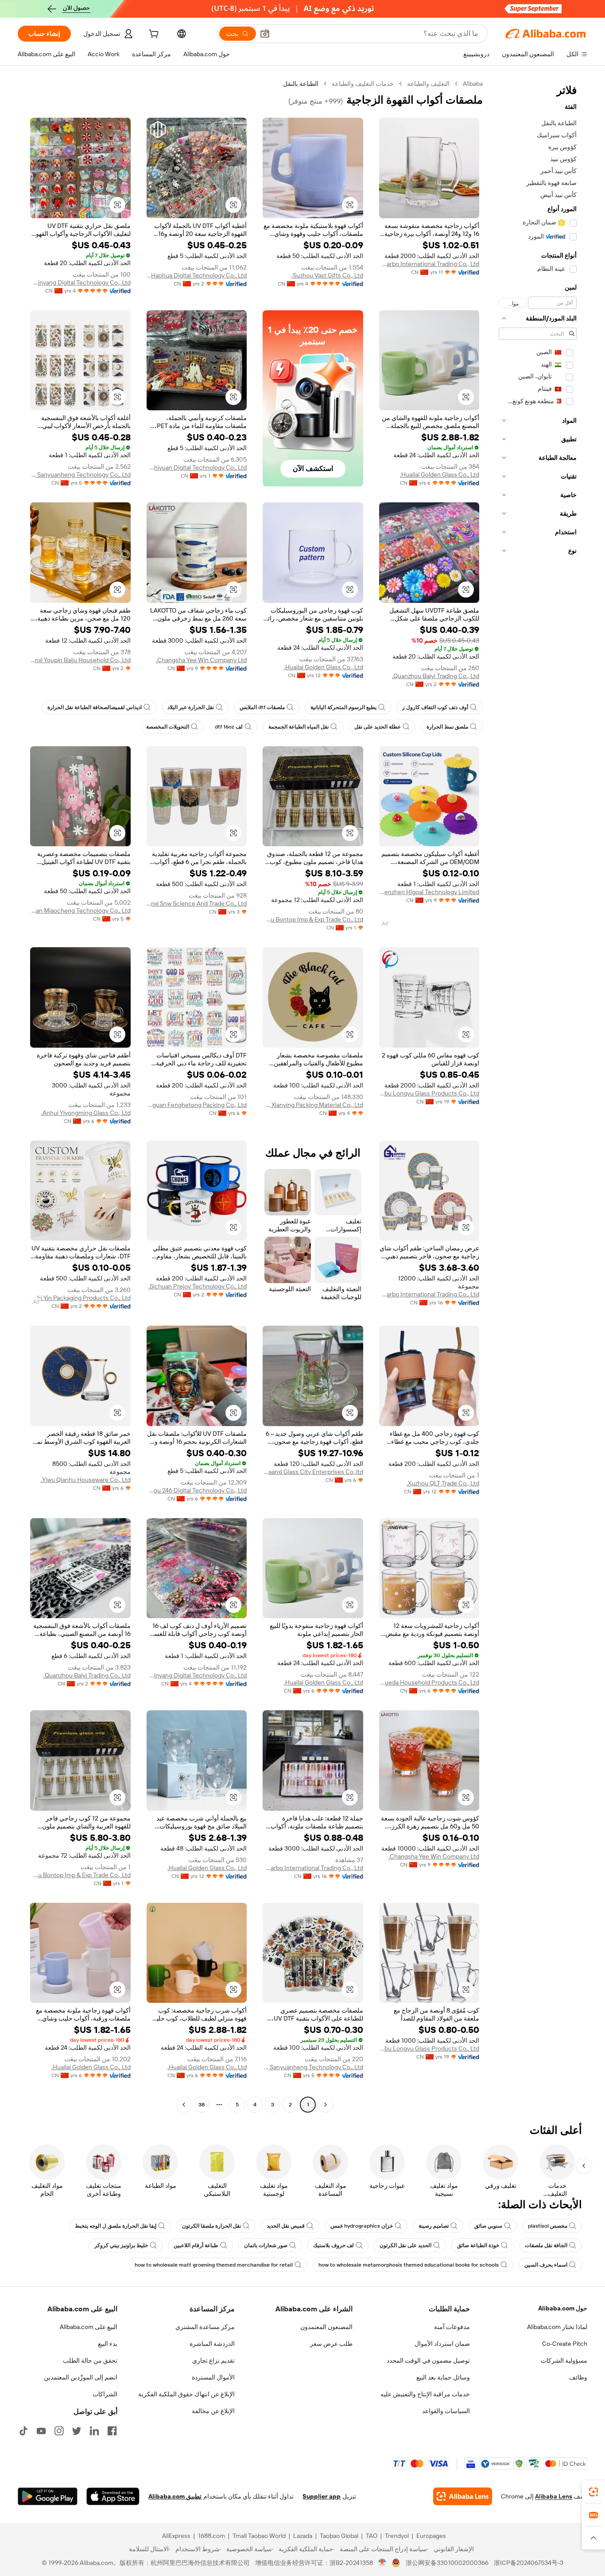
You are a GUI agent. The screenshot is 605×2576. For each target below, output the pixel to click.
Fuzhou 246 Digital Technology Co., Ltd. (197, 1490)
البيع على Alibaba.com (89, 2327)
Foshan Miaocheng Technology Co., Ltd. (80, 910)
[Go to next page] (184, 2105)
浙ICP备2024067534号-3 (529, 2563)
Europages (431, 2536)
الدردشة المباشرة (212, 2344)
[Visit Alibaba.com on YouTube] (41, 2431)
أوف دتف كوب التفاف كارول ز (435, 707)
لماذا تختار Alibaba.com (557, 2327)
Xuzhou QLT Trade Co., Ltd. (443, 1483)
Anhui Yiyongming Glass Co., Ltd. (86, 1113)
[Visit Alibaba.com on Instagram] (59, 2431)
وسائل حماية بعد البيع (443, 2377)
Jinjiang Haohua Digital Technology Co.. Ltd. (197, 275)
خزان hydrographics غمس (362, 2226)
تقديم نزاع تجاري (213, 2360)
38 (202, 2105)
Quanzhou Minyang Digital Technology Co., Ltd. (80, 282)
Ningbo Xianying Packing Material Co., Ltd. (313, 1105)
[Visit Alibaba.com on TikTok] (23, 2431)
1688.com (211, 2536)
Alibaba (473, 84)
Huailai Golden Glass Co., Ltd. (440, 474)
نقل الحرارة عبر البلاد (191, 707)
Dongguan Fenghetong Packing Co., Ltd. (197, 1105)
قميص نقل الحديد (286, 2226)
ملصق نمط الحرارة (447, 727)
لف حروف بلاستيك (334, 2245)
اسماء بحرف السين (546, 2265)
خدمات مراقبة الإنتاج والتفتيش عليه (425, 2394)
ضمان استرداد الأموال (442, 2344)
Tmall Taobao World (259, 2536)
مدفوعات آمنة (452, 2327)
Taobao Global (339, 2536)
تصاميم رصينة (434, 2226)
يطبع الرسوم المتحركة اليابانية (343, 707)
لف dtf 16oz (229, 727)
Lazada (303, 2536)
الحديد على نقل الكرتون (405, 2245)
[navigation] (538, 1095)
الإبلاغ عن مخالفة (213, 2411)
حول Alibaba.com (563, 2308)
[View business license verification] (382, 2563)
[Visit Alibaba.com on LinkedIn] (94, 2431)
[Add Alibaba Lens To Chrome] (463, 2496)
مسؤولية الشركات (564, 2360)
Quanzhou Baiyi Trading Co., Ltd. (436, 676)
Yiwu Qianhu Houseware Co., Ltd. (86, 1480)
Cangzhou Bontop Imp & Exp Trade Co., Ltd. (313, 919)
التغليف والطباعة (428, 84)
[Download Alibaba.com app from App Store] (113, 2496)
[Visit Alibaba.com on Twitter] (77, 2431)
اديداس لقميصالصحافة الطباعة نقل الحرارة (95, 707)
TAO (372, 2536)
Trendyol (397, 2536)
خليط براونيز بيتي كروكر (121, 2245)
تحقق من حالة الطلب (90, 2360)
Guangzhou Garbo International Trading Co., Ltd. (429, 264)
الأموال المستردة (213, 2377)
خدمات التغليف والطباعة (363, 84)
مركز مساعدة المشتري (205, 2327)
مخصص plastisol (548, 2226)
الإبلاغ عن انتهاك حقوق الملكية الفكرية (186, 2394)
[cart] (153, 35)
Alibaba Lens (554, 2496)
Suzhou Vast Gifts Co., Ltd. (327, 275)
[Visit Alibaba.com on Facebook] (112, 2431)
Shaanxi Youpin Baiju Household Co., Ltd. (80, 660)
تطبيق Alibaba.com (175, 2496)
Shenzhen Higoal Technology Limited (429, 892)
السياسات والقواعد (446, 2411)
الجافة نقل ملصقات (546, 2245)
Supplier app (322, 2496)
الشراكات (105, 2394)
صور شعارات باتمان (266, 2245)
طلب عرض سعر (331, 2344)
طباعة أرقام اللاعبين (196, 2245)
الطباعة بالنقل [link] (301, 84)
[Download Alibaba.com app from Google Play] (48, 2496)
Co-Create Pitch (565, 2344)
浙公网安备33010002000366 (447, 2563)
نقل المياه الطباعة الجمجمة (299, 727)
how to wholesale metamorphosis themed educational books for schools (409, 2265)
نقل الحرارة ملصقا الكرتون (211, 2226)
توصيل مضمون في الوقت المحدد (428, 2360)
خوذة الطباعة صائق (478, 2245)
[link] (593, 2492)
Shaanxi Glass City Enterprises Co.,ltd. (313, 1472)
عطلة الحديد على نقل (378, 727)
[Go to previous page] (326, 2105)
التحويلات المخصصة (168, 727)
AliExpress (176, 2536)
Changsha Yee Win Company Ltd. (201, 660)
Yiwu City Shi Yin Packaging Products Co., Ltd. (80, 1298)
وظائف (578, 2377)
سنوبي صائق (488, 2226)
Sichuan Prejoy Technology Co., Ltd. (198, 1286)
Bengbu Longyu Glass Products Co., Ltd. (429, 1093)
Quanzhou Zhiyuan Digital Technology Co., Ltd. (197, 467)
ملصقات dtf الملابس (262, 707)
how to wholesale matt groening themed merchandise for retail (214, 2265)
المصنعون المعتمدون (326, 2327)
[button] (265, 34)
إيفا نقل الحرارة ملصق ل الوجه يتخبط (116, 2226)
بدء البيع (108, 2344)
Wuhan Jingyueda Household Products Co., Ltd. (429, 1682)
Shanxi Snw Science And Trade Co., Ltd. (197, 903)
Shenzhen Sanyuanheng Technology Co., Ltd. (80, 474)
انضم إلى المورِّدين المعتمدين (81, 2377)
